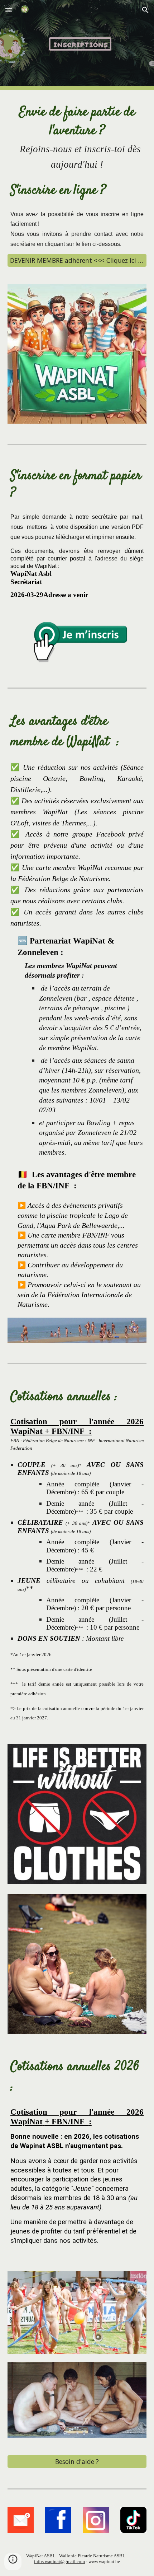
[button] (9, 10)
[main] (77, 138)
